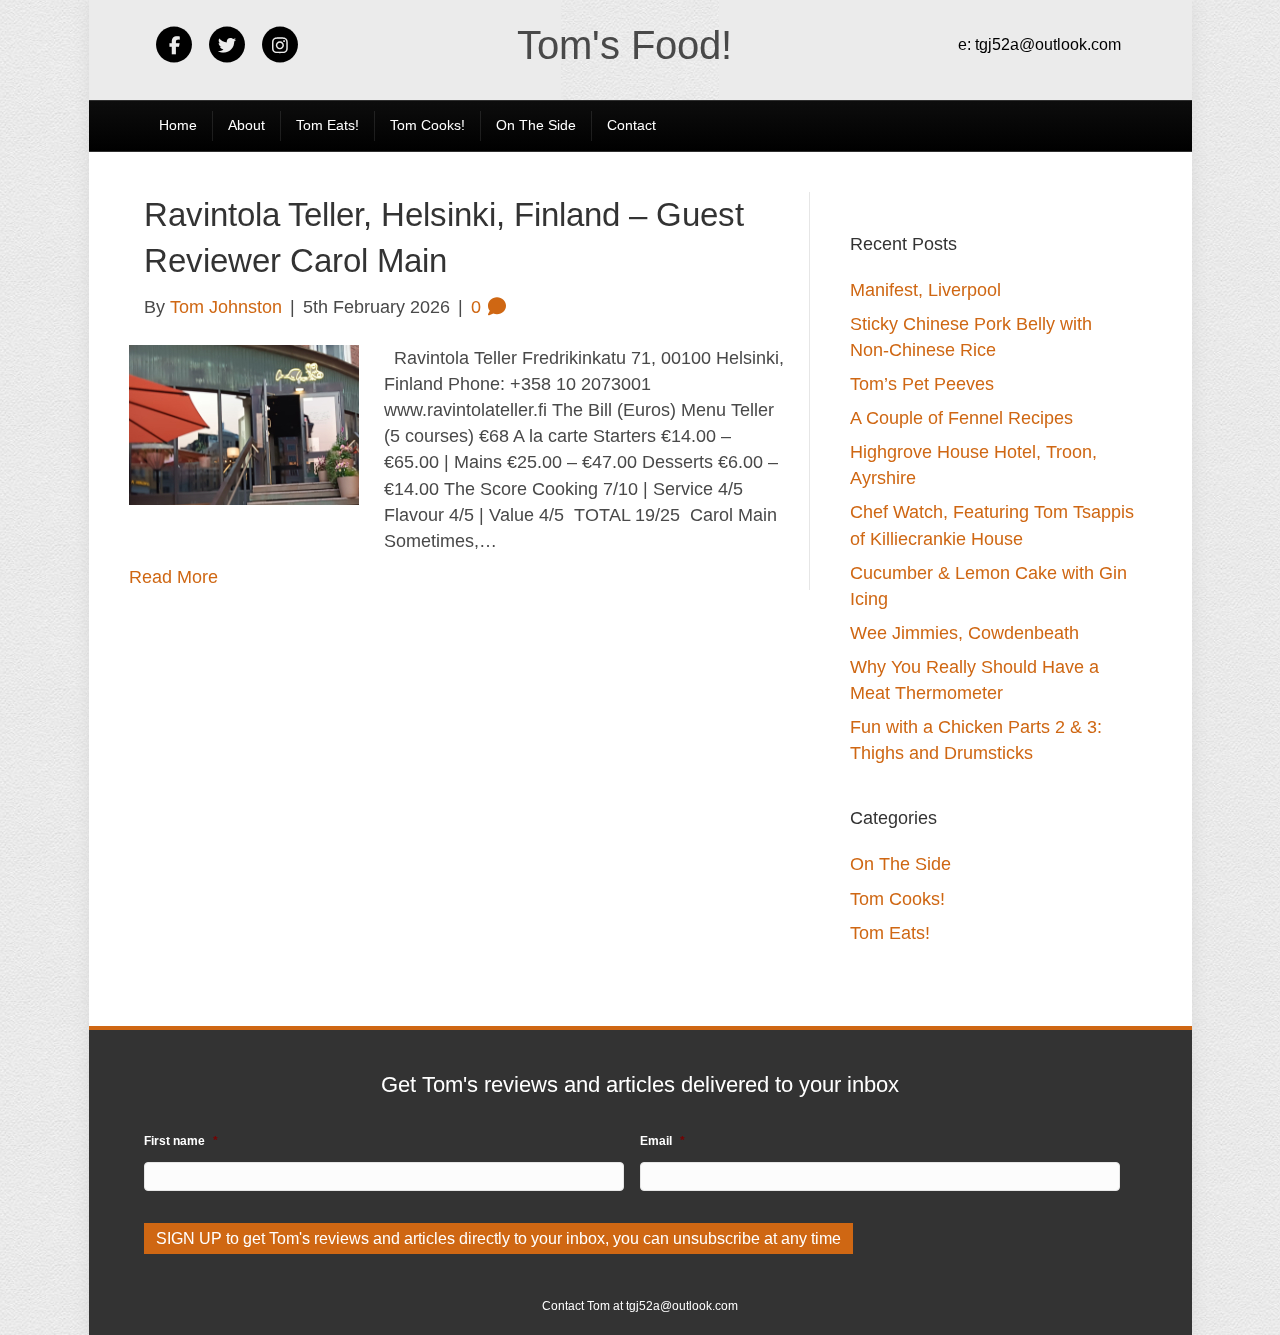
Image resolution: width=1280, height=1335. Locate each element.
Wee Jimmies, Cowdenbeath (964, 633)
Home (178, 125)
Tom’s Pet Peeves (922, 384)
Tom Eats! (327, 125)
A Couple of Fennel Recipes (961, 418)
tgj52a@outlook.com (1048, 44)
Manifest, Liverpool (925, 290)
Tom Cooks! (427, 125)
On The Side (536, 125)
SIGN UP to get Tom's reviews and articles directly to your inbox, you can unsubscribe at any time (498, 1238)
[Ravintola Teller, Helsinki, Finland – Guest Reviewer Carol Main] (244, 424)
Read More (173, 577)
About (246, 125)
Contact (631, 125)
